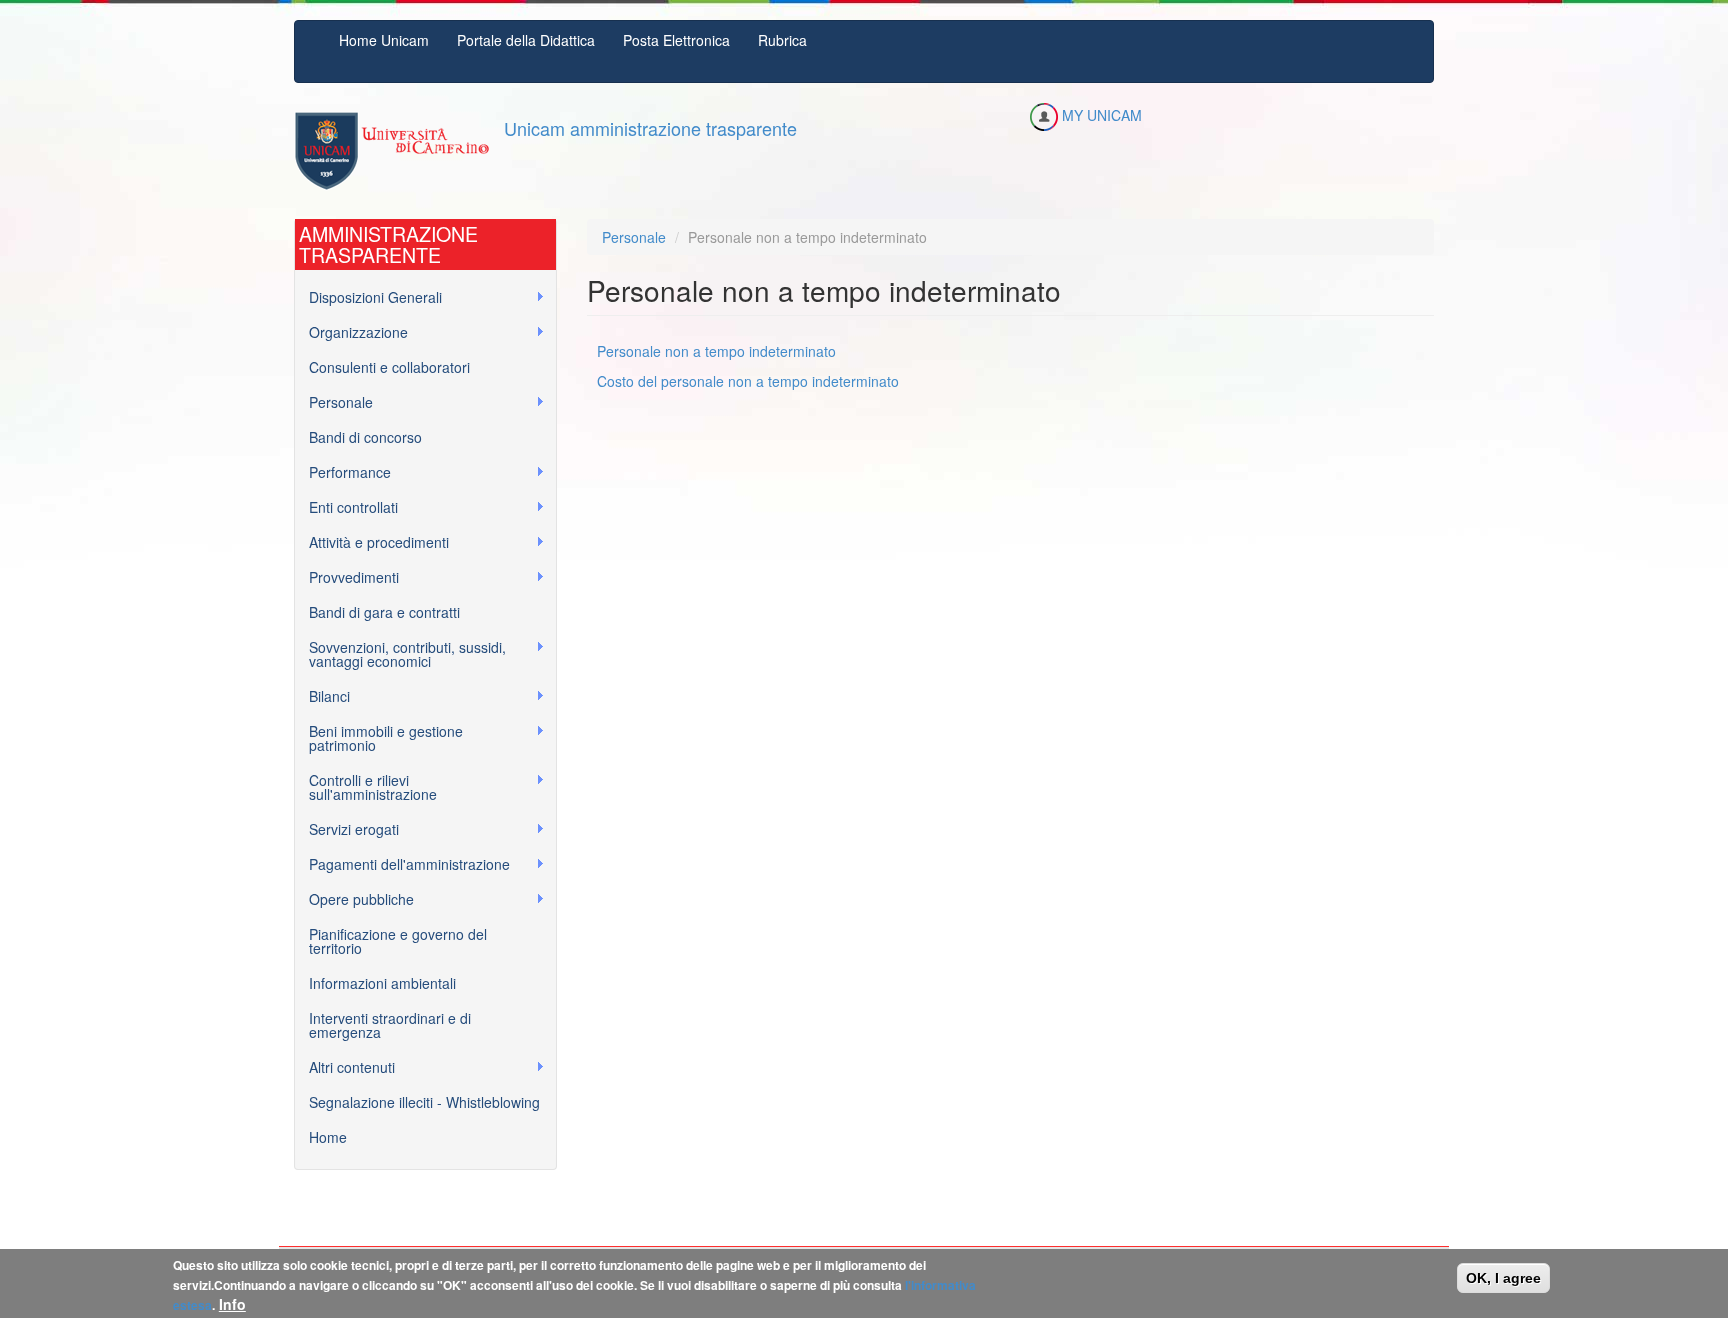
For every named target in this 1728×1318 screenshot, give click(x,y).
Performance (343, 472)
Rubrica (782, 40)
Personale (334, 402)
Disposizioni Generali (368, 297)
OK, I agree (1503, 1278)
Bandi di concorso (365, 437)
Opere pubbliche (354, 899)
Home (328, 1137)
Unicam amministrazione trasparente (650, 128)
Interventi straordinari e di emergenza (390, 1025)
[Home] (391, 151)
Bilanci (322, 696)
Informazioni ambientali (382, 983)
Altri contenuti (345, 1067)
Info (232, 1304)
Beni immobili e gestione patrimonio (379, 738)
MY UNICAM (1100, 115)
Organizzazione (351, 332)
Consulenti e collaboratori (389, 367)
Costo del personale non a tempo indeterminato (748, 381)
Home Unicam (384, 40)
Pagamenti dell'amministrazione (402, 864)
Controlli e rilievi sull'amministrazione (366, 787)
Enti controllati (346, 507)
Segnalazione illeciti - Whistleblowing (424, 1102)
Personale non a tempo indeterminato (716, 351)
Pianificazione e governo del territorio (398, 941)
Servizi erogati (347, 829)
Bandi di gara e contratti (384, 612)
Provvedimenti (347, 577)
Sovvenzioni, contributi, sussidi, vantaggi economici (400, 654)
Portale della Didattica (526, 40)
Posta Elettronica (676, 40)
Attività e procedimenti (372, 542)
